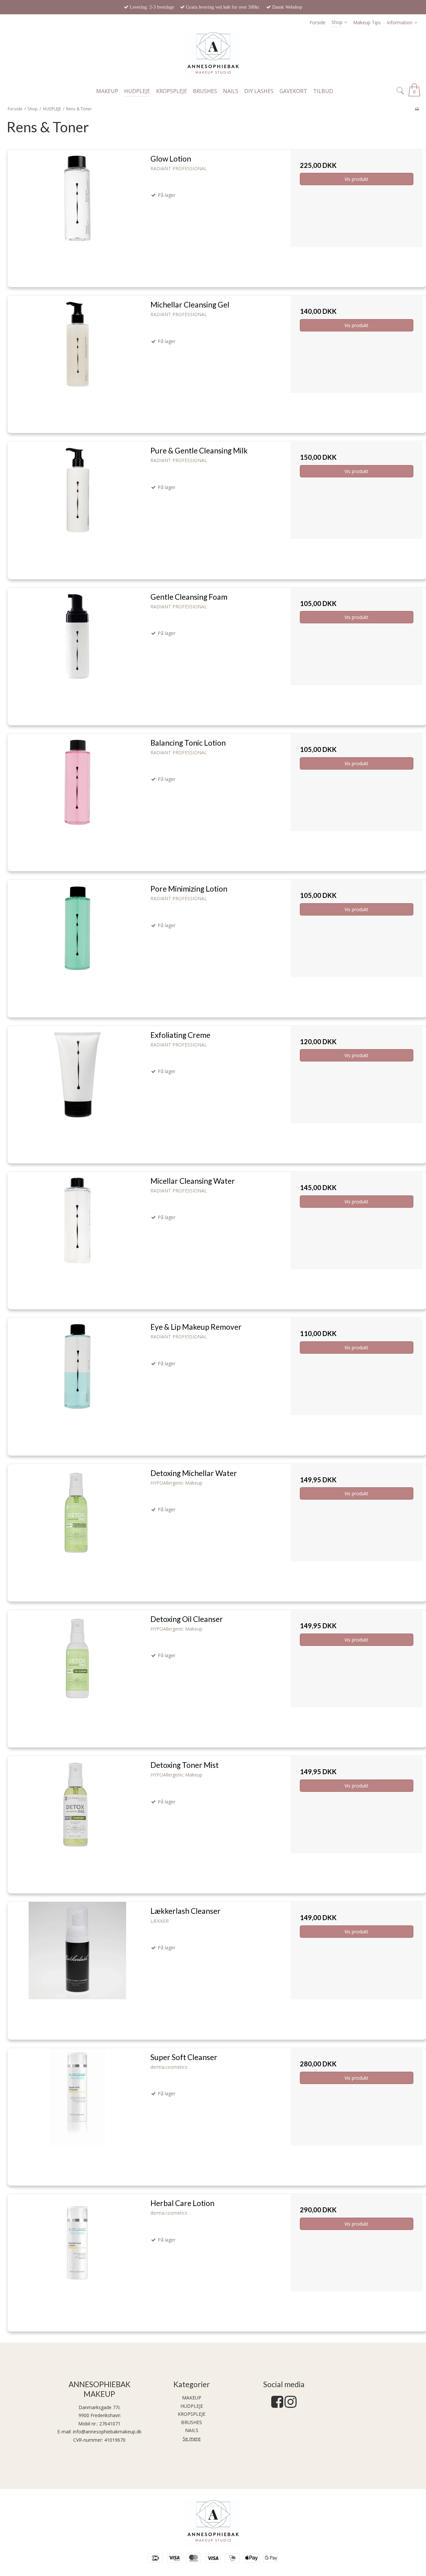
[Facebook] (277, 2405)
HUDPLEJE (192, 2406)
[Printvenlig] (417, 109)
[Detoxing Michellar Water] (77, 1530)
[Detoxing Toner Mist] (77, 1822)
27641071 (110, 2424)
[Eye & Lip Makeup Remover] (77, 1384)
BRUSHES (192, 2422)
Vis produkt (356, 179)
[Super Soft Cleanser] (77, 2114)
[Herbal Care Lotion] (77, 2260)
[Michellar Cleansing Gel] (77, 362)
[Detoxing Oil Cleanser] (77, 1676)
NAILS (192, 2430)
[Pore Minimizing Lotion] (77, 946)
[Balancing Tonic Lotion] (77, 800)
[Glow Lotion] (77, 216)
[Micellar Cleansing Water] (77, 1238)
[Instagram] (291, 2405)
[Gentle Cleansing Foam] (77, 654)
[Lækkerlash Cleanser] (77, 1968)
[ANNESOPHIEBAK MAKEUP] (213, 56)
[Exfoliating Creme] (77, 1092)
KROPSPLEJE (192, 2414)
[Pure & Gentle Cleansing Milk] (77, 508)
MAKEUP (192, 2398)
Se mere (192, 2439)
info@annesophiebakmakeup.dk (107, 2432)
